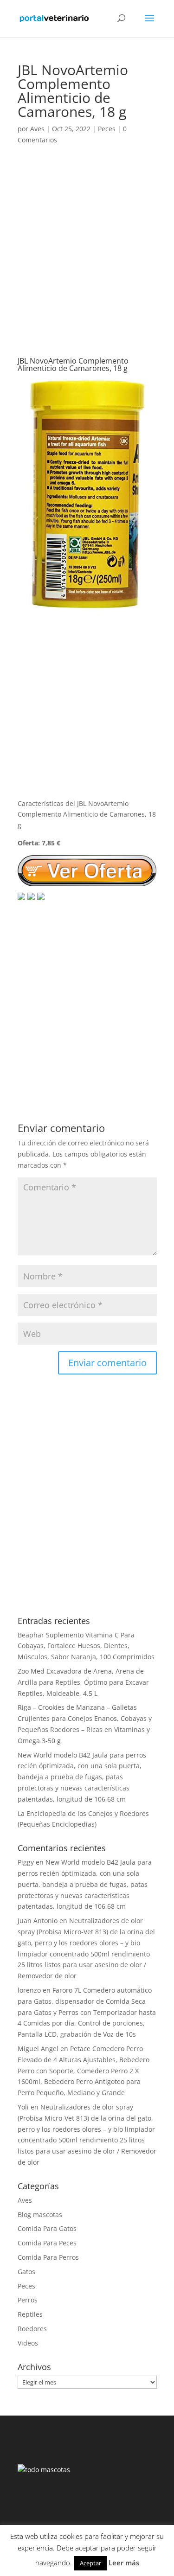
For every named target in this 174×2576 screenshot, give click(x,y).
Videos (28, 2343)
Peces (107, 129)
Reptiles (30, 2314)
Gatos (26, 2272)
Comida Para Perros (48, 2257)
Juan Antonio (38, 1921)
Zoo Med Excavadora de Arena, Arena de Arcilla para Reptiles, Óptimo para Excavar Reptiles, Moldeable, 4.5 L (83, 1682)
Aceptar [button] (90, 2563)
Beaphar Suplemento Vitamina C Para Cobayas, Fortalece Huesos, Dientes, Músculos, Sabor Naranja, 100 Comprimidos (86, 1646)
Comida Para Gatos (47, 2228)
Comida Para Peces (47, 2243)
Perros (28, 2300)
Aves (37, 129)
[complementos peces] (87, 604)
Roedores (32, 2329)
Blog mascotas (40, 2215)
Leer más (124, 2563)
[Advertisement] (87, 260)
